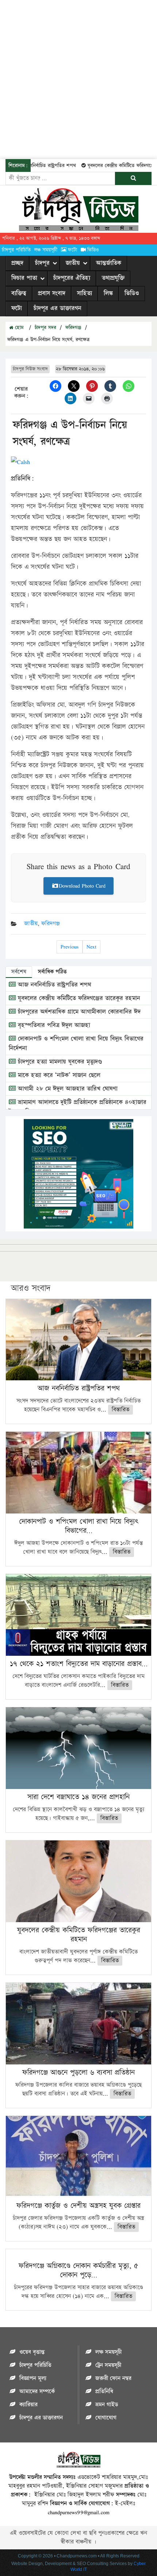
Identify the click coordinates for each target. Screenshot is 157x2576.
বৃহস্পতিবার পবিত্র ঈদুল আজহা (53, 1025)
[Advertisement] (78, 78)
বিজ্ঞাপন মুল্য (33, 2378)
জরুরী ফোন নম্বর (113, 2378)
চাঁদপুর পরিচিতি (16, 250)
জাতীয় (73, 263)
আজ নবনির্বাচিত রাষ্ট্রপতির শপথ (53, 985)
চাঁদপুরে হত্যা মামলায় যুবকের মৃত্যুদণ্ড (59, 1062)
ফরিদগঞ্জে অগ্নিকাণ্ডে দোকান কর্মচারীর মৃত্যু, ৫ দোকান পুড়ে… (78, 2270)
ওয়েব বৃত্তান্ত (32, 2352)
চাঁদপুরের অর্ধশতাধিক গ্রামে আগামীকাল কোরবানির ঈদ (78, 1012)
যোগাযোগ (106, 2418)
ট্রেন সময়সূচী (108, 2365)
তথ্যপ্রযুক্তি (113, 278)
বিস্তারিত (120, 1410)
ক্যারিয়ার (28, 2405)
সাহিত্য (85, 293)
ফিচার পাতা (24, 278)
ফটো (72, 250)
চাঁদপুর (42, 263)
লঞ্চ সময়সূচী (46, 250)
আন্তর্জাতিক (109, 263)
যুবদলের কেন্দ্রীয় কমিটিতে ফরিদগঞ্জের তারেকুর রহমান (78, 998)
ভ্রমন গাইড (107, 2405)
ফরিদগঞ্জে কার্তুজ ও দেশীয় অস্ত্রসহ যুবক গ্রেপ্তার (78, 2206)
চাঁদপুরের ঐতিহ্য (72, 278)
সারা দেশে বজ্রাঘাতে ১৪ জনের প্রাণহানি (78, 1797)
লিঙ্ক (108, 293)
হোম (18, 328)
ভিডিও (93, 250)
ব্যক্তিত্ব (19, 293)
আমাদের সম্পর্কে (37, 2392)
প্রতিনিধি (104, 2392)
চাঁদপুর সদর (45, 328)
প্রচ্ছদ (17, 263)
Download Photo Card (82, 886)
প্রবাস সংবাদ (52, 293)
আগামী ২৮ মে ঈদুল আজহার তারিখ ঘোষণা (67, 1089)
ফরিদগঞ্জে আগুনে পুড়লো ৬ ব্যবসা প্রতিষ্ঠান (78, 2072)
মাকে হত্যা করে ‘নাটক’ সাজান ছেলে (58, 1075)
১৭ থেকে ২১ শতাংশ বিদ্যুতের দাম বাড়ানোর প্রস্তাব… (79, 1664)
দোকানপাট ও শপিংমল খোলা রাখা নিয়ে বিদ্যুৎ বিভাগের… (78, 1526)
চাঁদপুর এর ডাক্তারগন (58, 308)
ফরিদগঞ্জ (73, 328)
